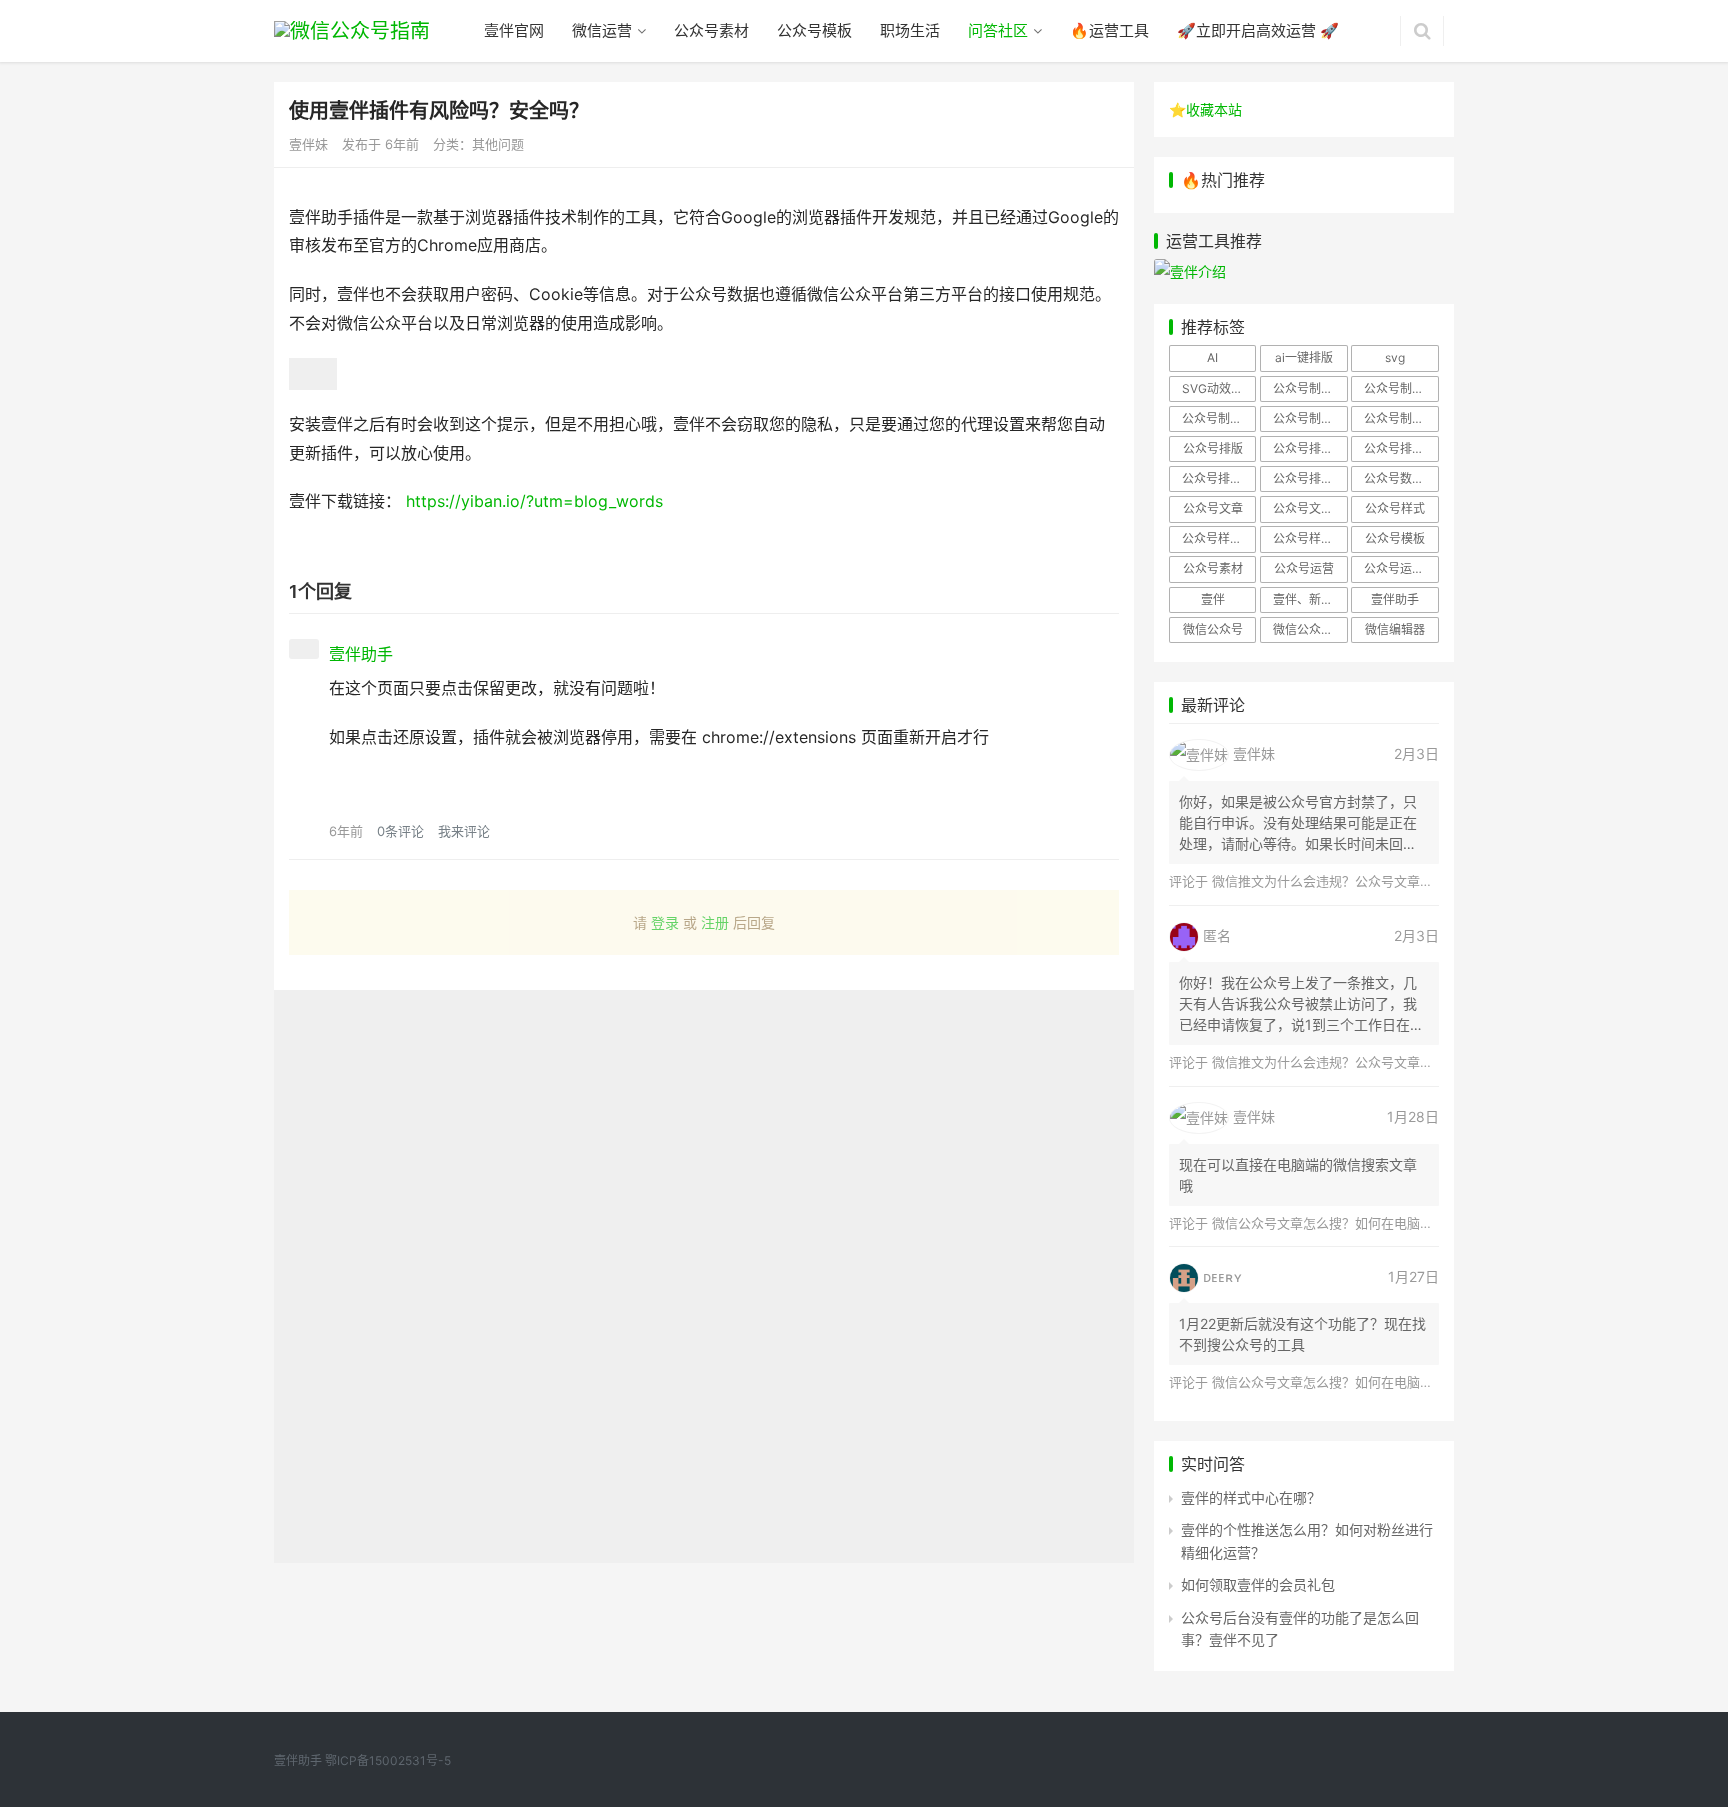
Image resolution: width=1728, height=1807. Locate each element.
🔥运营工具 (1109, 30)
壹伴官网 (514, 30)
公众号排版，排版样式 (1310, 478)
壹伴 (1213, 599)
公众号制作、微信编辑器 (1219, 418)
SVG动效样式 (1218, 388)
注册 (715, 922)
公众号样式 (1395, 508)
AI (1212, 357)
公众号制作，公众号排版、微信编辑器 (1401, 418)
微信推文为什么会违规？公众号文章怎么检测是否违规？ (1374, 881)
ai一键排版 (1304, 357)
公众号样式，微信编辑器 (1310, 538)
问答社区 (998, 30)
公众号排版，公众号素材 (1401, 448)
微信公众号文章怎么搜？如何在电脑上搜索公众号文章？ (1374, 1223)
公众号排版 (1213, 448)
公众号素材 (711, 30)
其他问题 (498, 144)
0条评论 (400, 831)
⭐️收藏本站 (1205, 109)
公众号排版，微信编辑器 (1219, 478)
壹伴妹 (1254, 753)
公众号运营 (1304, 568)
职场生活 (910, 30)
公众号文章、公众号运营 (1310, 508)
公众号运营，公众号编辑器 (1401, 568)
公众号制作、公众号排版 (1310, 388)
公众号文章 (1213, 508)
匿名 (1217, 935)
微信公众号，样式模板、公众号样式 (1310, 629)
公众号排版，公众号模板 (1310, 448)
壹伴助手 (1395, 599)
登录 (665, 922)
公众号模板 (814, 30)
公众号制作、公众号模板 (1401, 388)
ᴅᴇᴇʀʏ (1222, 1276)
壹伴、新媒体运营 (1310, 599)
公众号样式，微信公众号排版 (1219, 538)
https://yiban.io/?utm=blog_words (534, 501)
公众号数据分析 (1401, 478)
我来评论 (464, 831)
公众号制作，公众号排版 (1310, 418)
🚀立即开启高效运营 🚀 (1258, 30)
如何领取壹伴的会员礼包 (1258, 1584)
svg (1395, 357)
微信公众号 (1213, 629)
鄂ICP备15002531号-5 (388, 1760)
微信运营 (602, 30)
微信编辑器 (1395, 629)
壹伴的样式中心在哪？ (1251, 1497)
